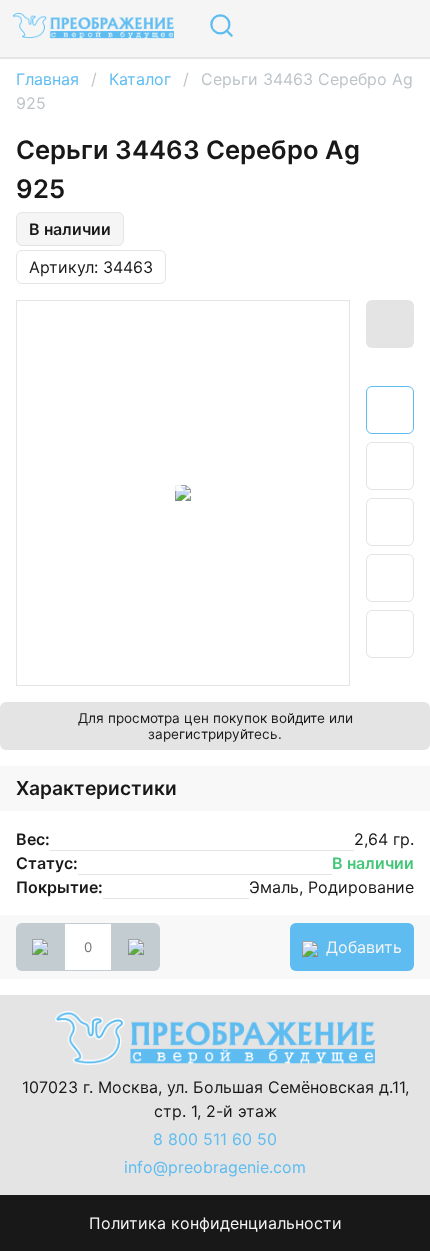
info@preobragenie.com (215, 1167)
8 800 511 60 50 (215, 1139)
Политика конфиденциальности (215, 1223)
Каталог (140, 79)
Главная (47, 79)
